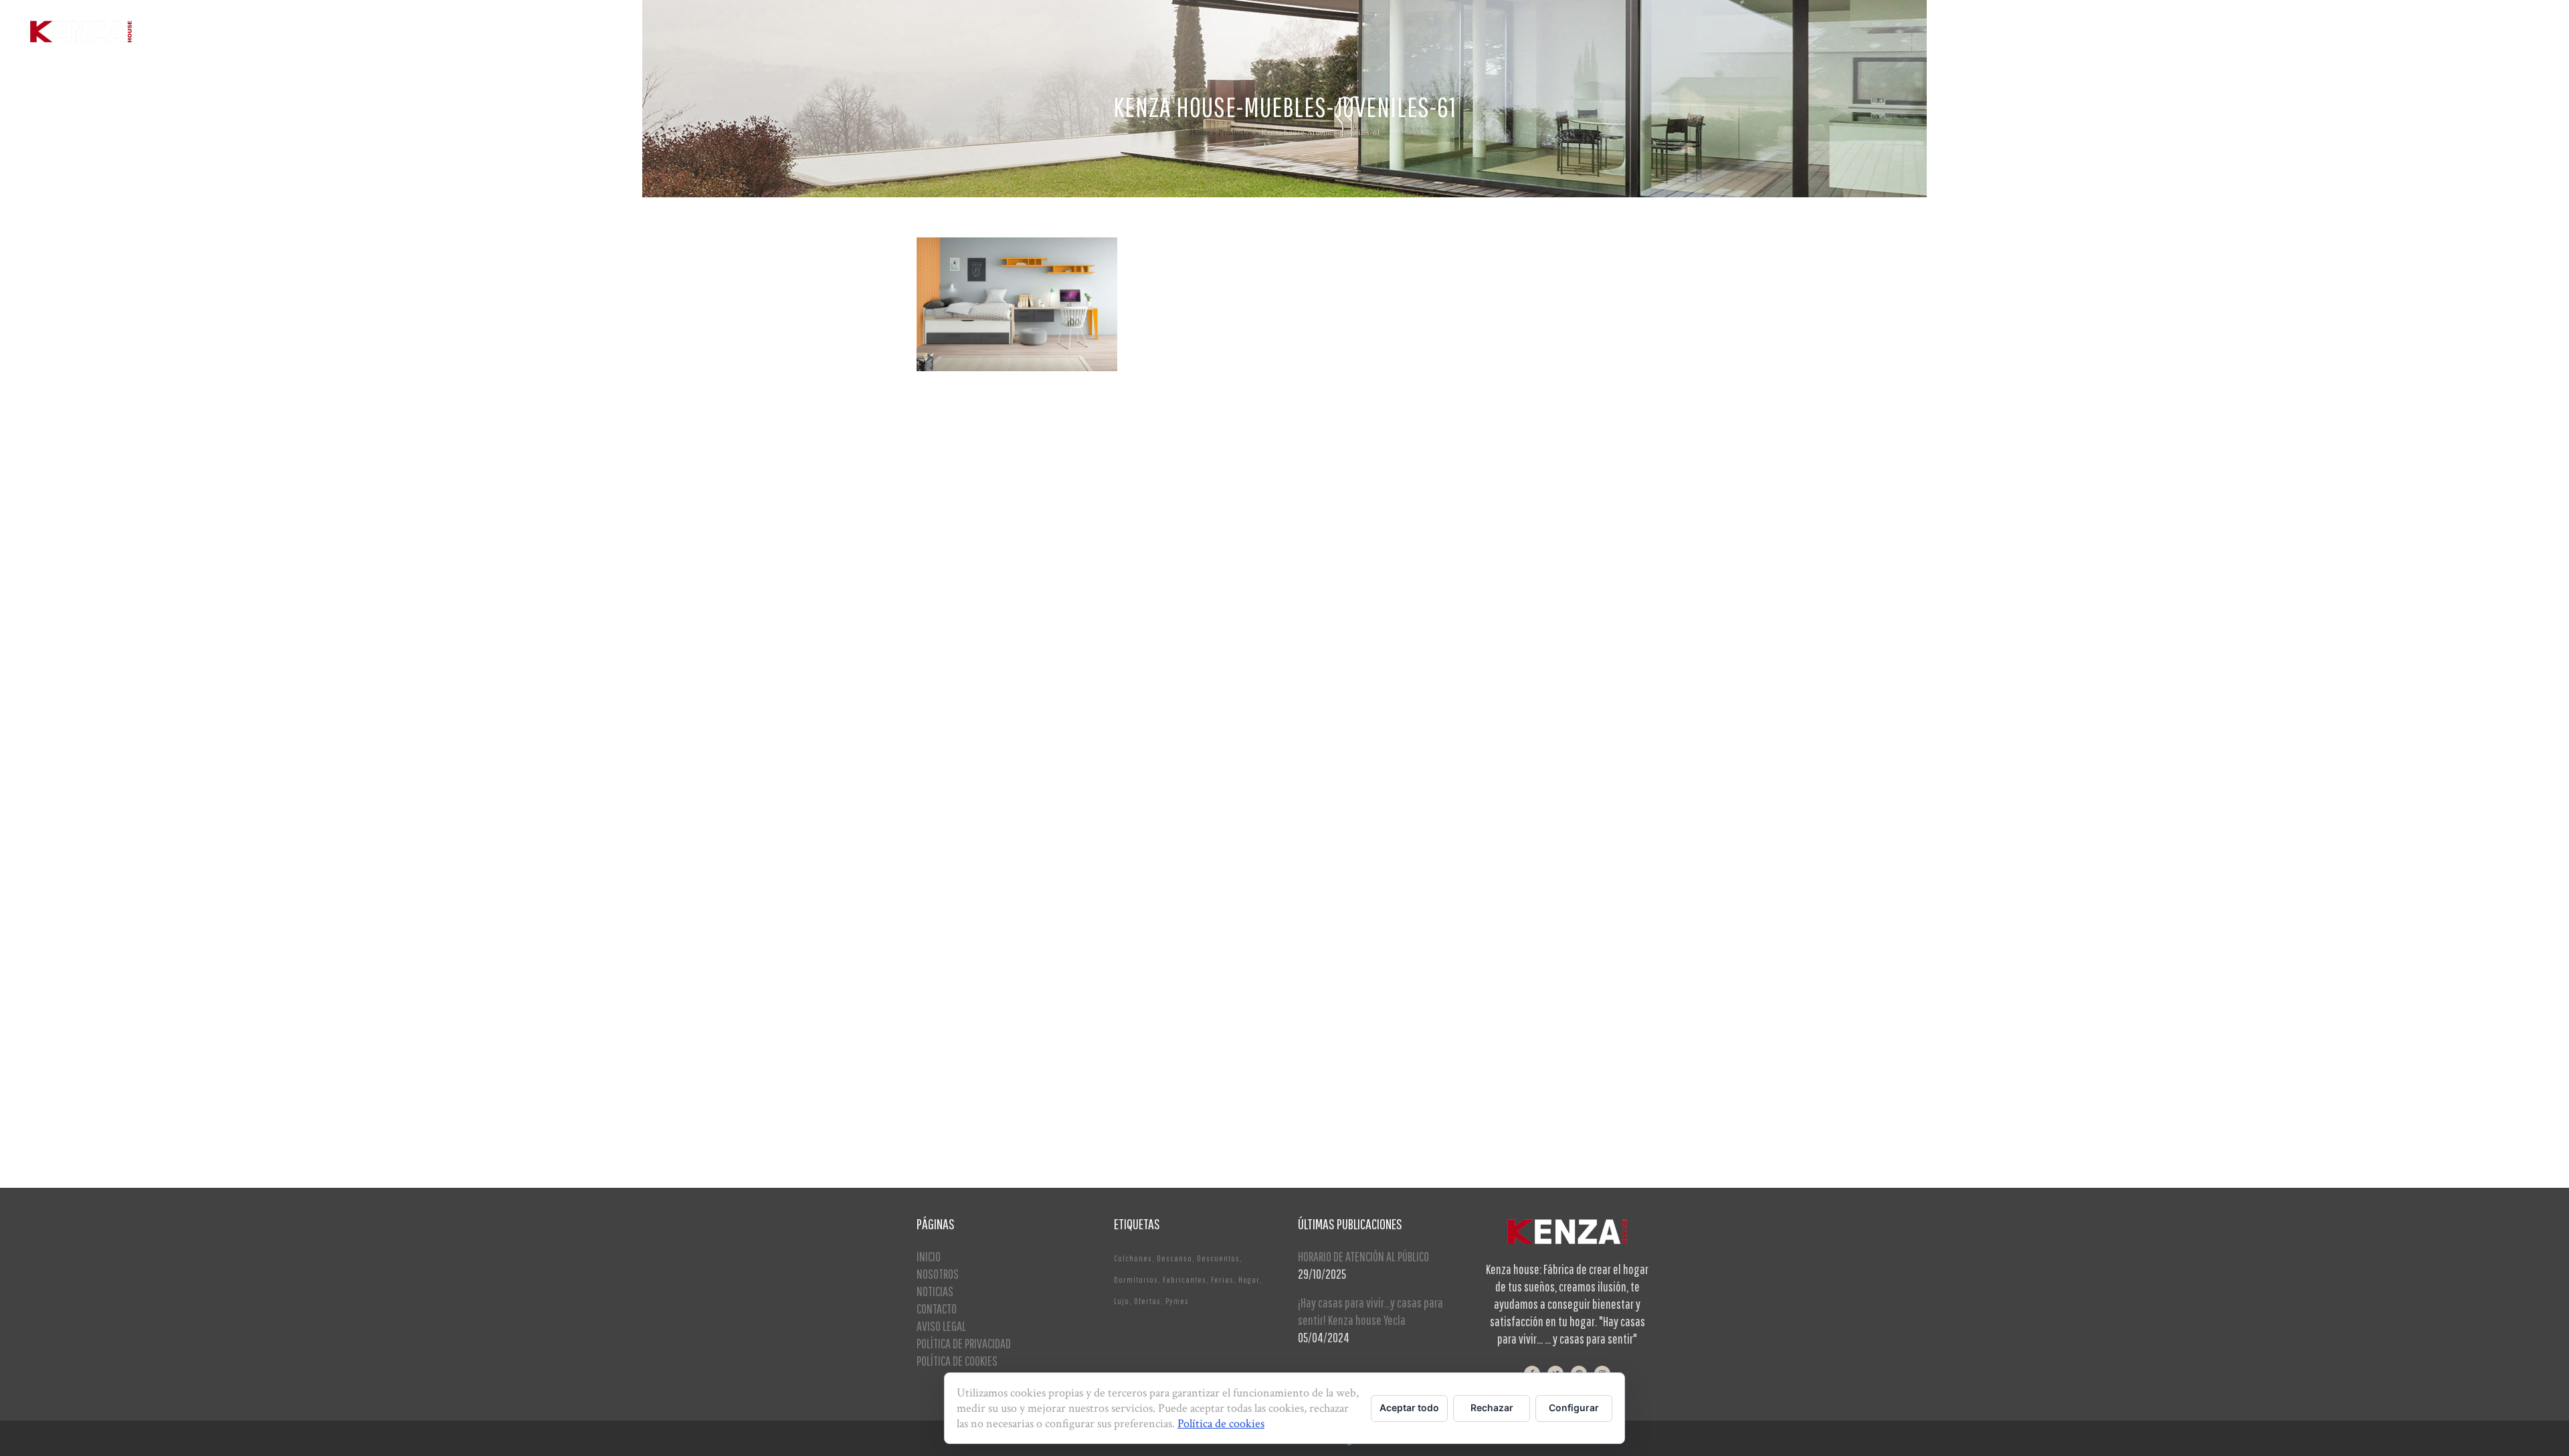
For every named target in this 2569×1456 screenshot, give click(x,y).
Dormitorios (1136, 1280)
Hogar (1249, 1280)
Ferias (1222, 1280)
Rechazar (1492, 1408)
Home (1200, 133)
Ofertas (1147, 1301)
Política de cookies (1221, 1424)
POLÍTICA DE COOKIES (957, 1361)
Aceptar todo (1409, 1408)
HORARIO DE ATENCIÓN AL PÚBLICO (1363, 1256)
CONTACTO (937, 1309)
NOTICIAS (935, 1291)
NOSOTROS (938, 1274)
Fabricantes (1184, 1280)
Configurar (1574, 1408)
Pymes (1177, 1301)
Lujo (1122, 1301)
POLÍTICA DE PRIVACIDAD (964, 1343)
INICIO (929, 1256)
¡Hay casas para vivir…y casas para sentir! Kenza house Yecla (1370, 1311)
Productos (1235, 133)
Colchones (1133, 1258)
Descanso (1174, 1258)
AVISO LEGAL (941, 1326)
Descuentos (1218, 1258)
